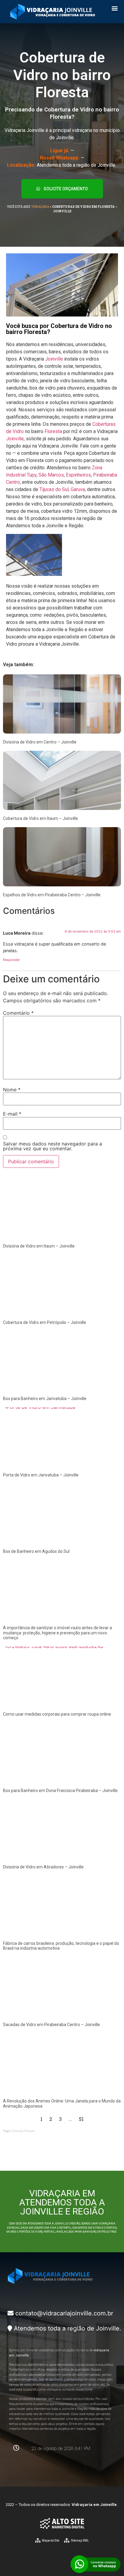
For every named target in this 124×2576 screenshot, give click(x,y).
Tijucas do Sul (54, 489)
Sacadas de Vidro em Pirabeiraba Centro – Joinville (51, 2025)
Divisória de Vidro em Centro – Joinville (40, 742)
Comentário (18, 1013)
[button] (115, 8)
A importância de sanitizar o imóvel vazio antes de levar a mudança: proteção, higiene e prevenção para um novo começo (57, 1633)
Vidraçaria (40, 207)
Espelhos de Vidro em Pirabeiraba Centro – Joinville (52, 895)
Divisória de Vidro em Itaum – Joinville (39, 1246)
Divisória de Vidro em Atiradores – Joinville (43, 1867)
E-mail (12, 1114)
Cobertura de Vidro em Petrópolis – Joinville (45, 1322)
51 (81, 2119)
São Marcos (51, 475)
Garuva (78, 489)
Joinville (54, 359)
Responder (11, 960)
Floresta (53, 431)
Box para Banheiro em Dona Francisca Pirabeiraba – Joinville (60, 1791)
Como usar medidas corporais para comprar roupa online (57, 1714)
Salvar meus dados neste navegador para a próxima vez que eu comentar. (53, 1146)
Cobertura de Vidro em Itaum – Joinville (40, 818)
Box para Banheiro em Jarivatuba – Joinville (45, 1399)
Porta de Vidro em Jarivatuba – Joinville (41, 1475)
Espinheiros (78, 475)
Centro (13, 482)
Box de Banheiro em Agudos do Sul (36, 1551)
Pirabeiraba (105, 475)
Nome (12, 1090)
